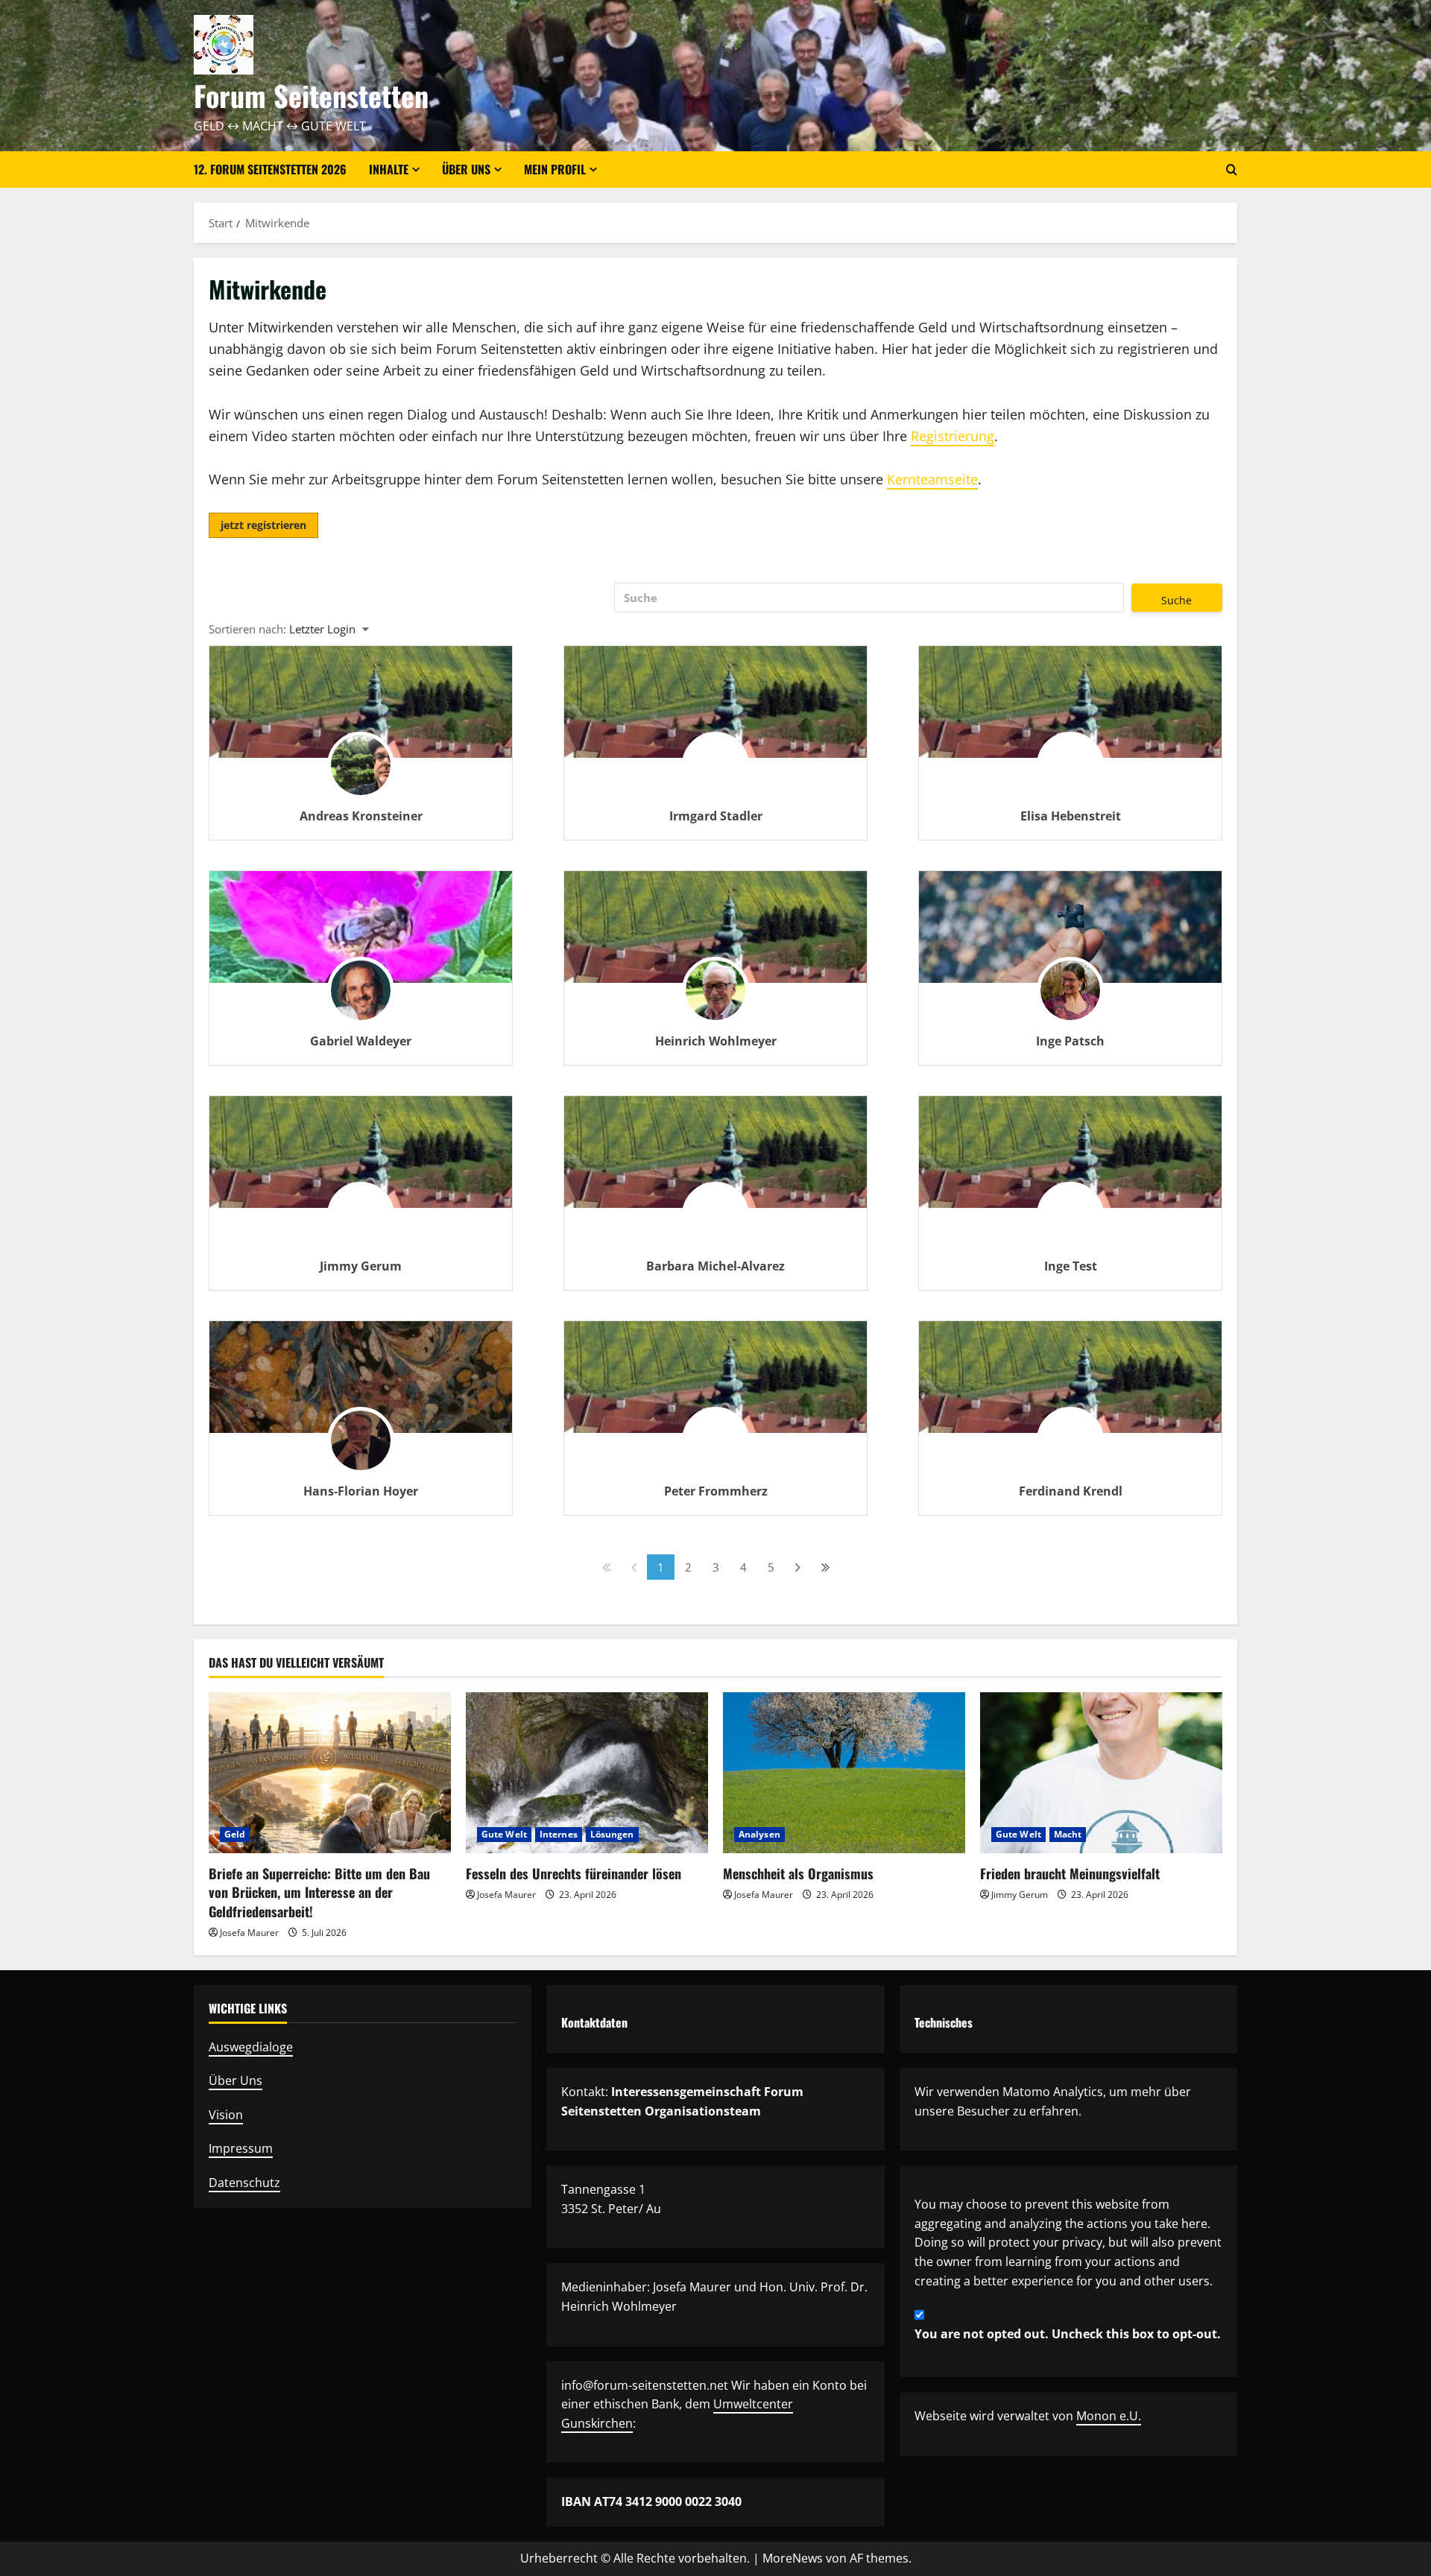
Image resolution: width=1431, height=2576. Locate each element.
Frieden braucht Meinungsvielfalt (1070, 1873)
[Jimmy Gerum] (361, 1224)
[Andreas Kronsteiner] (361, 773)
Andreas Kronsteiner (361, 816)
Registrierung (953, 436)
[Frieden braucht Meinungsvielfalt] (1101, 1773)
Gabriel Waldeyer (361, 1041)
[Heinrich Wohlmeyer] (715, 999)
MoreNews (793, 2558)
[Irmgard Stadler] (715, 773)
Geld (235, 1834)
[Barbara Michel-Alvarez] (715, 1224)
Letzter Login (322, 629)
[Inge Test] (1070, 1224)
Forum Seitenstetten (311, 95)
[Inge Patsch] (1070, 927)
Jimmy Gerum (361, 1266)
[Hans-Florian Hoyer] (361, 1377)
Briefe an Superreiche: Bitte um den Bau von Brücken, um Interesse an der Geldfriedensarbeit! (319, 1892)
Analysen (759, 1834)
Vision (226, 2115)
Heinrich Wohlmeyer (716, 1041)
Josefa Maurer (249, 1933)
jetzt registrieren (263, 525)
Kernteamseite (932, 479)
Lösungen (612, 1834)
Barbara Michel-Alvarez (715, 1266)
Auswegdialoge (251, 2047)
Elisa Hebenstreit (1071, 816)
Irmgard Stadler (716, 816)
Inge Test (1071, 1266)
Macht (1068, 1834)
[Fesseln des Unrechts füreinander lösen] (587, 1773)
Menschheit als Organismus (798, 1873)
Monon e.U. (1109, 2416)
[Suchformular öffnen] (1232, 170)
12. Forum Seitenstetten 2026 (270, 169)
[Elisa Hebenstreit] (1070, 773)
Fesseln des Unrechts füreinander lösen (574, 1873)
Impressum (241, 2148)
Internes (559, 1834)
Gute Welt (504, 1834)
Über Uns (236, 2080)
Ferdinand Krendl (1071, 1491)
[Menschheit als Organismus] (844, 1773)
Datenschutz (244, 2183)
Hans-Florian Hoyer (361, 1491)
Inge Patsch (1070, 1041)
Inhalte (389, 169)
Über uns (466, 169)
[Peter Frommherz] (715, 1449)
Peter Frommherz (716, 1491)
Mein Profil (555, 169)
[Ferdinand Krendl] (1070, 1449)
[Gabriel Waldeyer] (361, 927)
